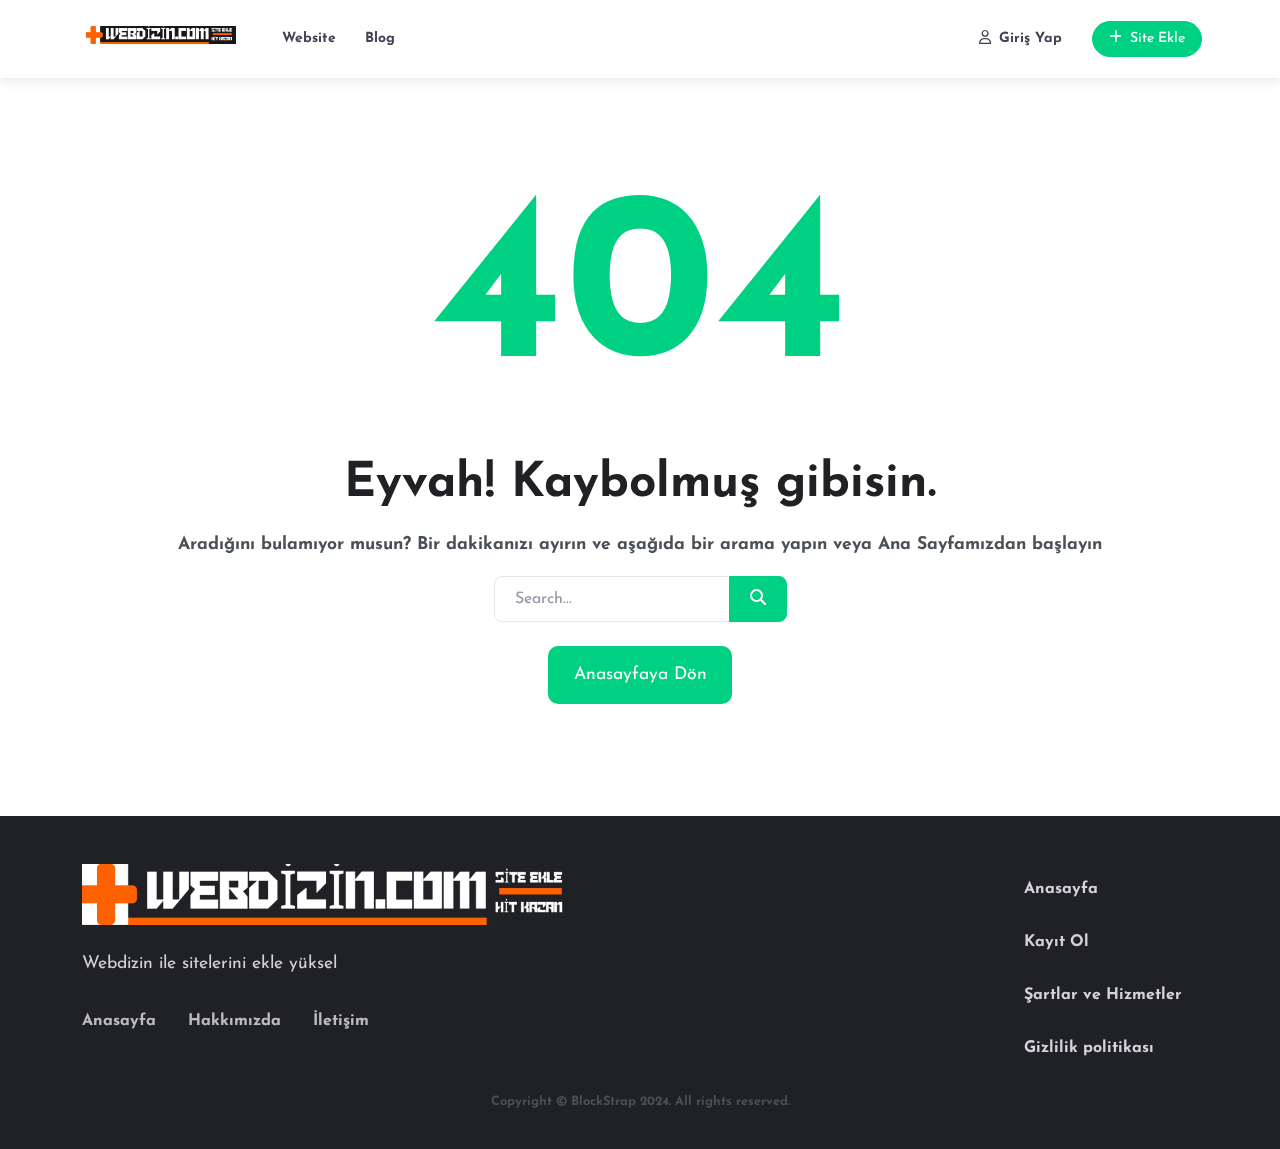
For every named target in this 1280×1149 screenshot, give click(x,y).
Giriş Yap (1030, 38)
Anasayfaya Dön (640, 674)
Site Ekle (1157, 38)
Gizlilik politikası (1089, 1048)
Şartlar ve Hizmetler (1103, 995)
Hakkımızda (234, 1021)
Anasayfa (119, 1021)
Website (309, 38)
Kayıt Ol (1056, 942)
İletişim (341, 1021)
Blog (380, 38)
